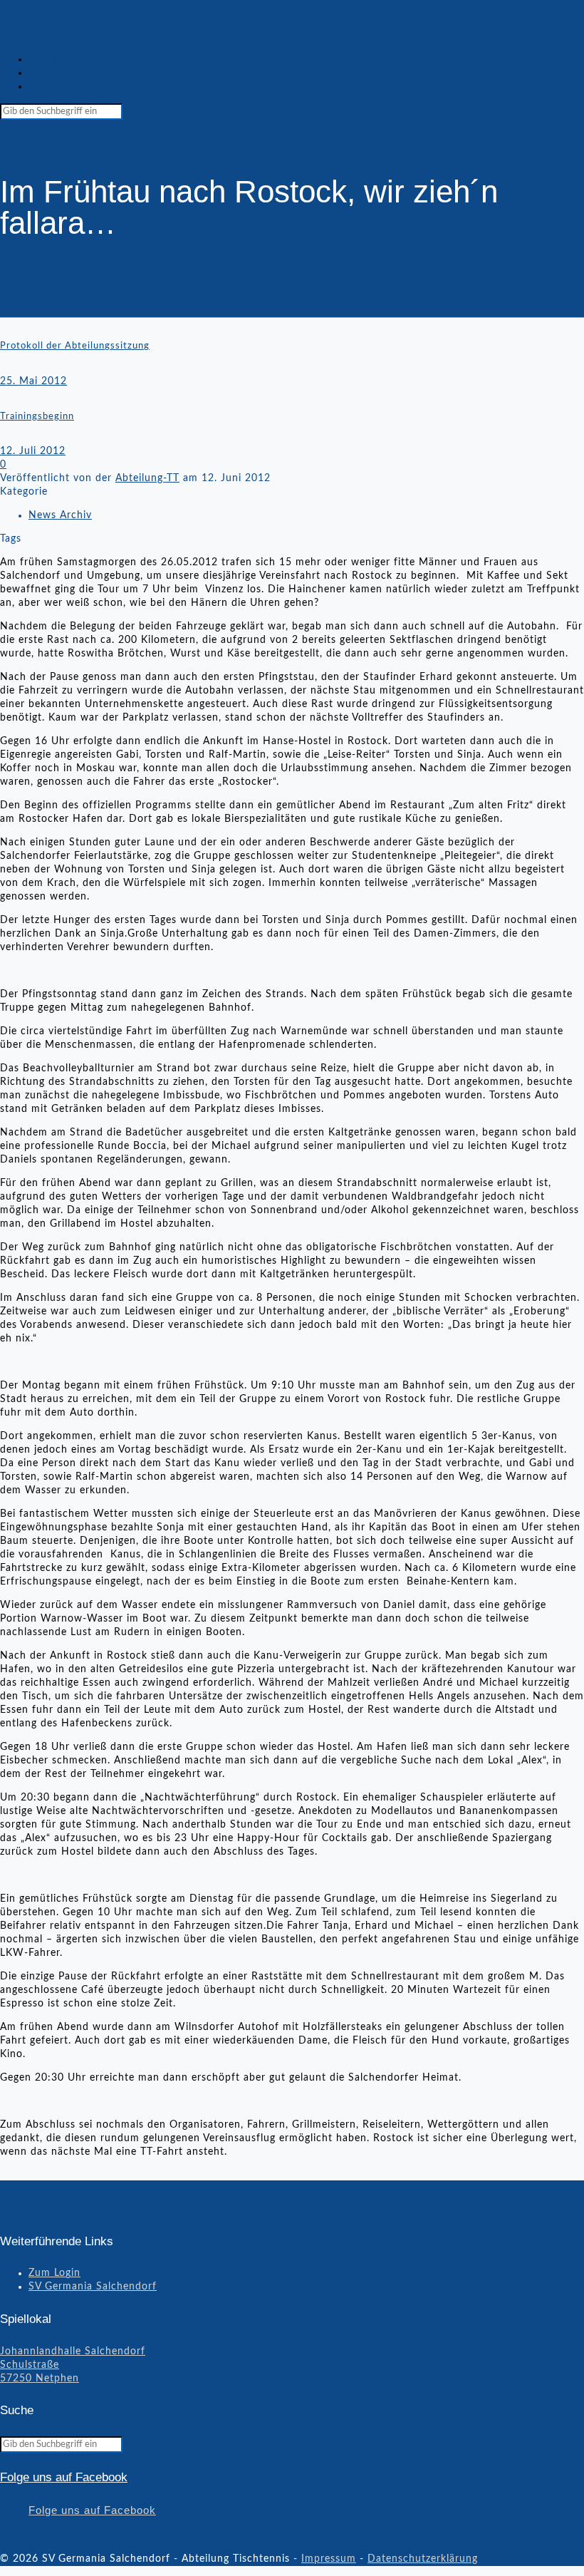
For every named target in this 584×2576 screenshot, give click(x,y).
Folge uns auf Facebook (64, 2477)
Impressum (329, 2559)
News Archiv (60, 515)
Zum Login (54, 2273)
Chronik (48, 73)
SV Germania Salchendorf (93, 2287)
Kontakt (48, 86)
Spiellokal (52, 59)
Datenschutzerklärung (423, 2559)
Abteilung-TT (147, 478)
